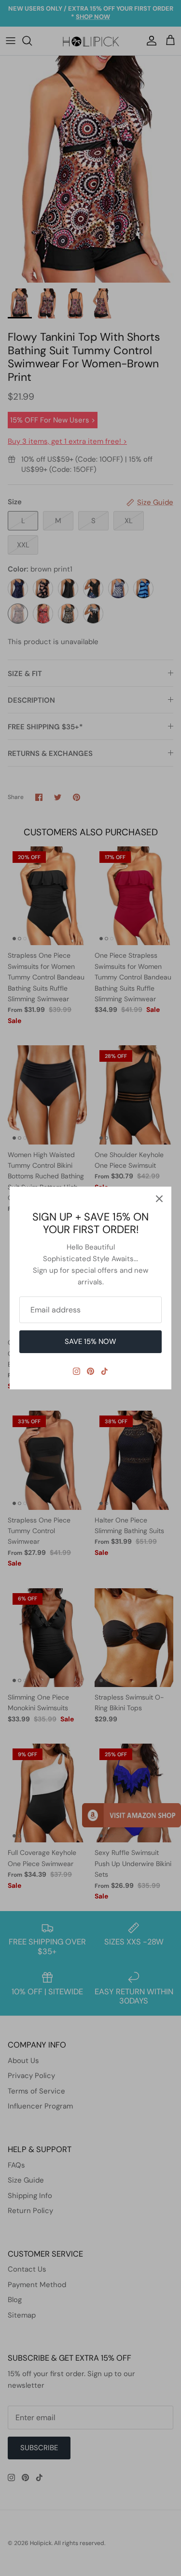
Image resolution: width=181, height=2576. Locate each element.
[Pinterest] (90, 1371)
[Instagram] (77, 1371)
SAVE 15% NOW (90, 1341)
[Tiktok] (104, 1371)
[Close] (159, 1199)
